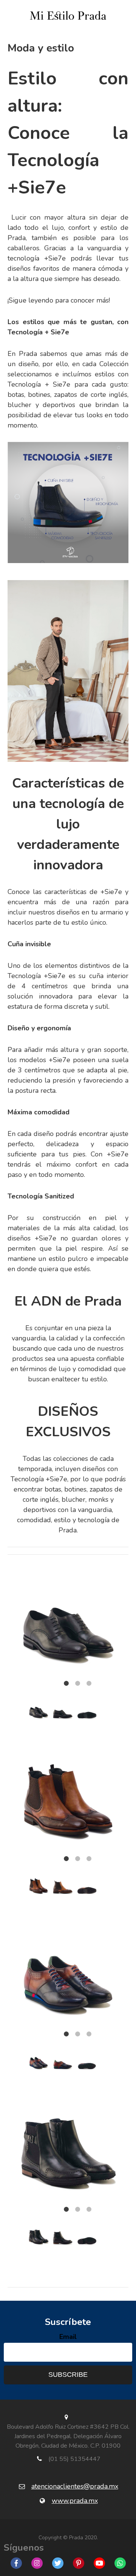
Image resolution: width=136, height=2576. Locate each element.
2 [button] (77, 1684)
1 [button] (66, 1684)
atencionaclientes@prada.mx (75, 2486)
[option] (68, 1614)
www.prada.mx (75, 2501)
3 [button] (89, 1684)
